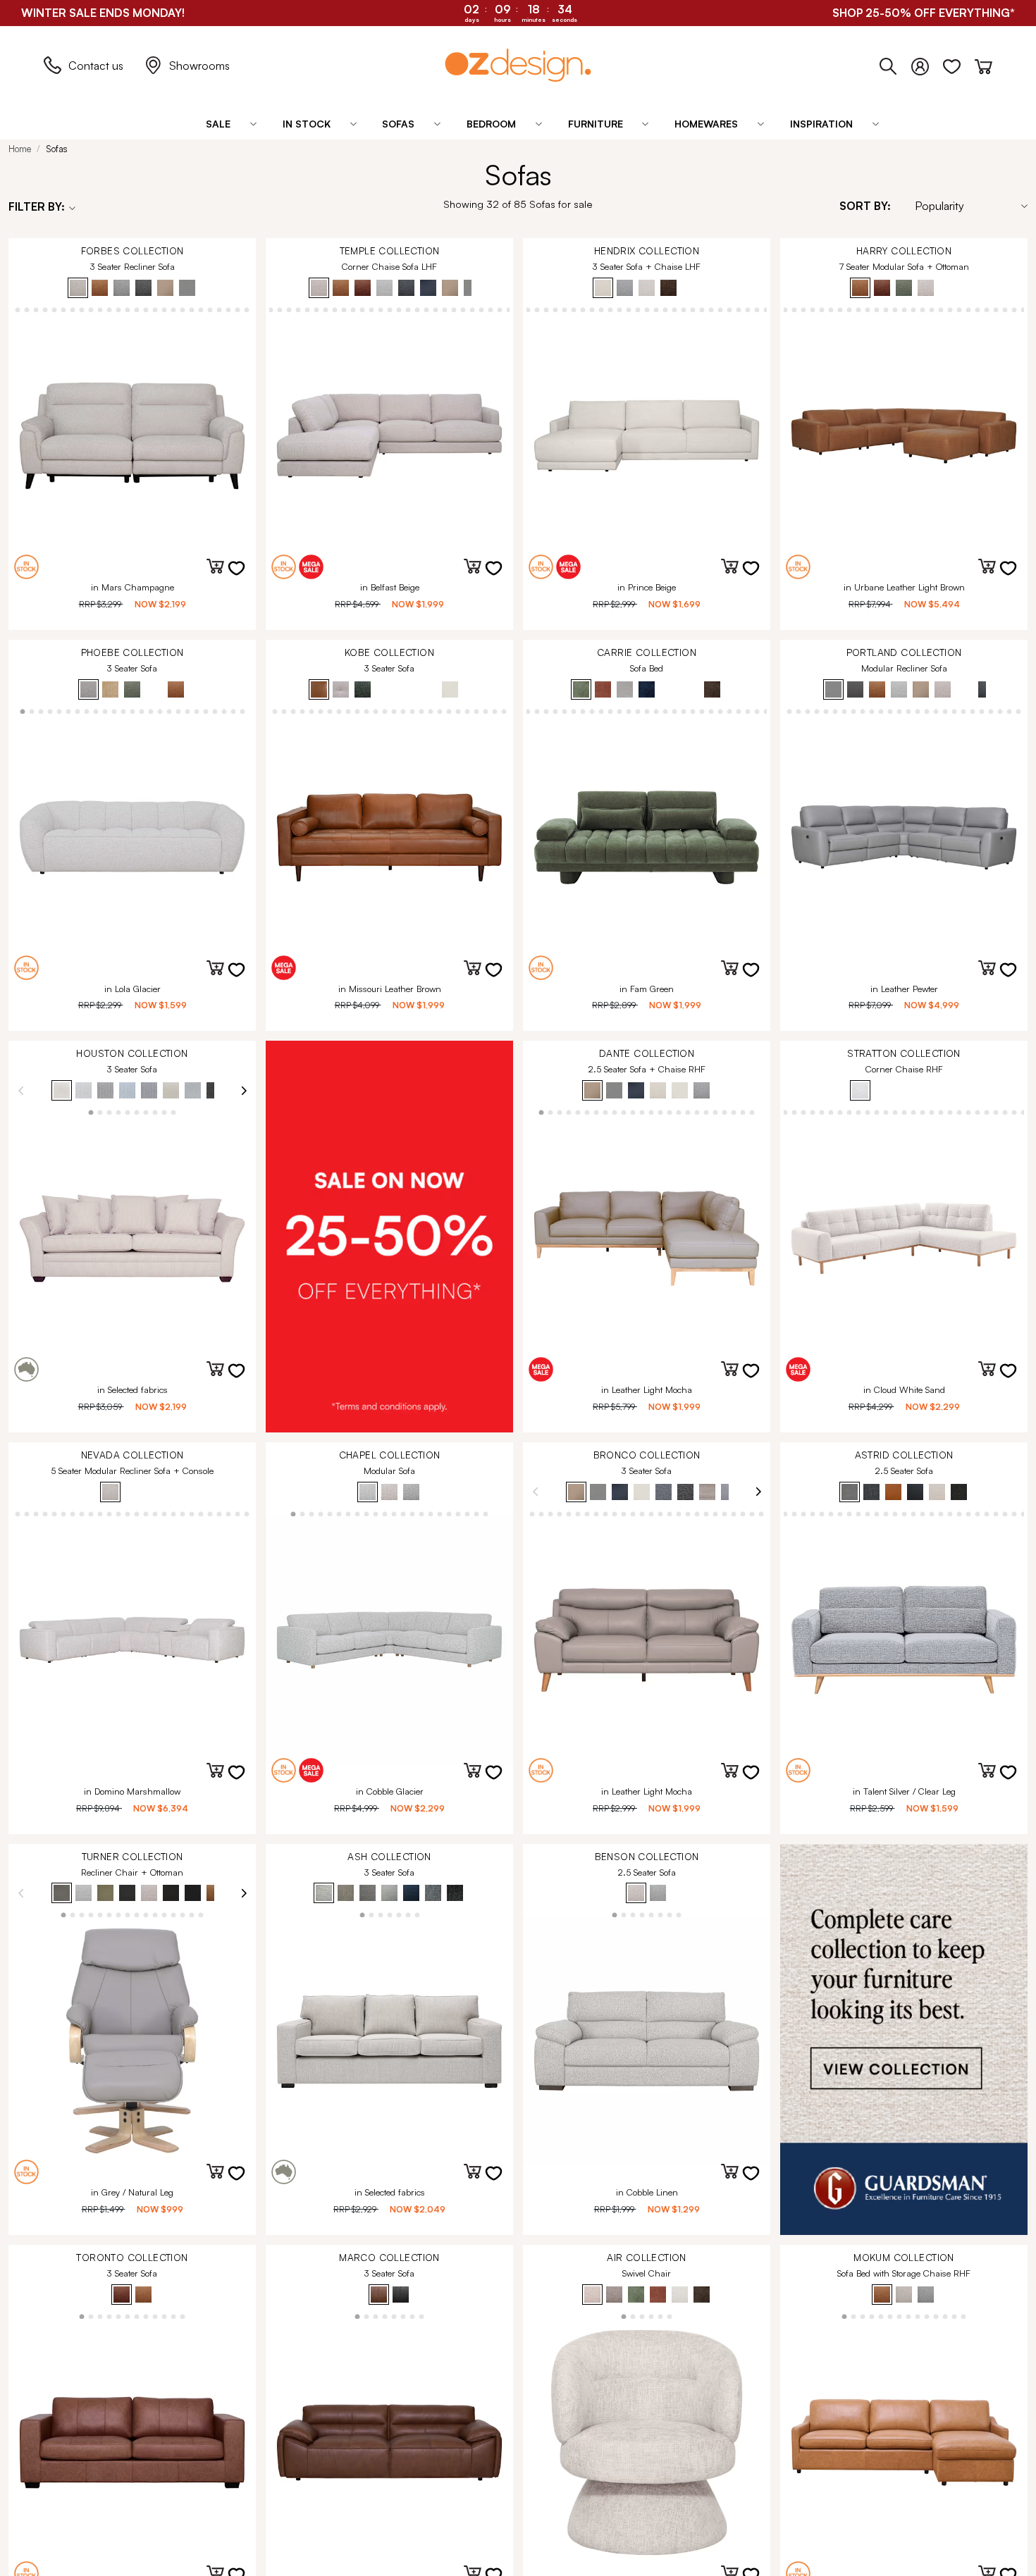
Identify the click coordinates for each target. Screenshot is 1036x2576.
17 (64, 309)
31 (192, 309)
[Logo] (518, 65)
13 (27, 309)
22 (110, 309)
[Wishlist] (959, 63)
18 (73, 309)
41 (1005, 309)
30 (183, 309)
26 (146, 309)
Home (20, 149)
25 (137, 309)
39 (986, 309)
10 (528, 309)
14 (36, 309)
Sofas (57, 149)
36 (238, 309)
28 (165, 309)
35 (229, 309)
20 (91, 309)
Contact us (96, 66)
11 (537, 309)
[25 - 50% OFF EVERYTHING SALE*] (389, 1237)
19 (82, 309)
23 (119, 309)
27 (155, 309)
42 (1014, 309)
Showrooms (199, 66)
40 (995, 309)
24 (128, 309)
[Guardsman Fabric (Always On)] (904, 2040)
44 (1005, 1513)
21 (100, 309)
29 (174, 309)
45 (1014, 1513)
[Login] (927, 63)
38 (508, 309)
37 (247, 309)
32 (201, 309)
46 (1023, 1513)
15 (45, 309)
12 (18, 309)
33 (210, 309)
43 (1023, 309)
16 (55, 309)
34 (220, 309)
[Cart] (983, 63)
